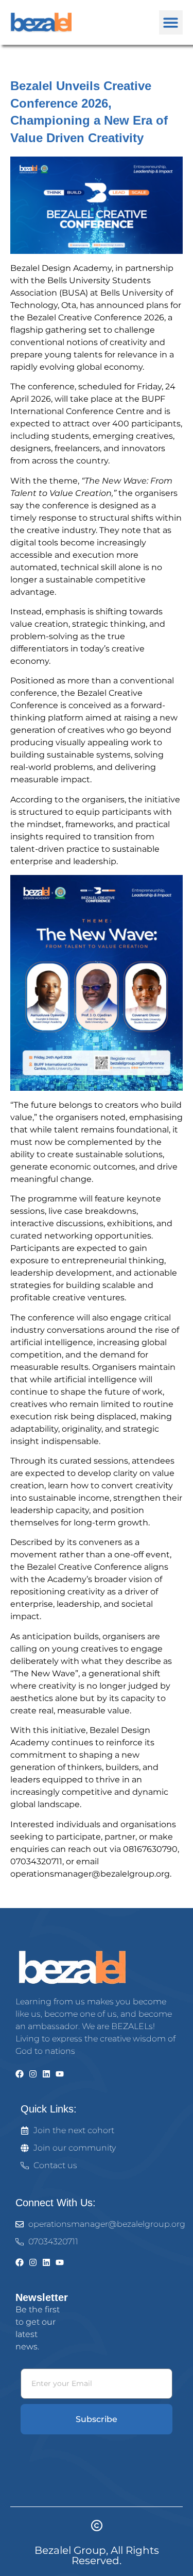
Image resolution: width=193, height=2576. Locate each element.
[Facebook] (20, 2074)
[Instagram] (33, 2074)
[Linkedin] (46, 2074)
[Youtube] (60, 2074)
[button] (171, 22)
